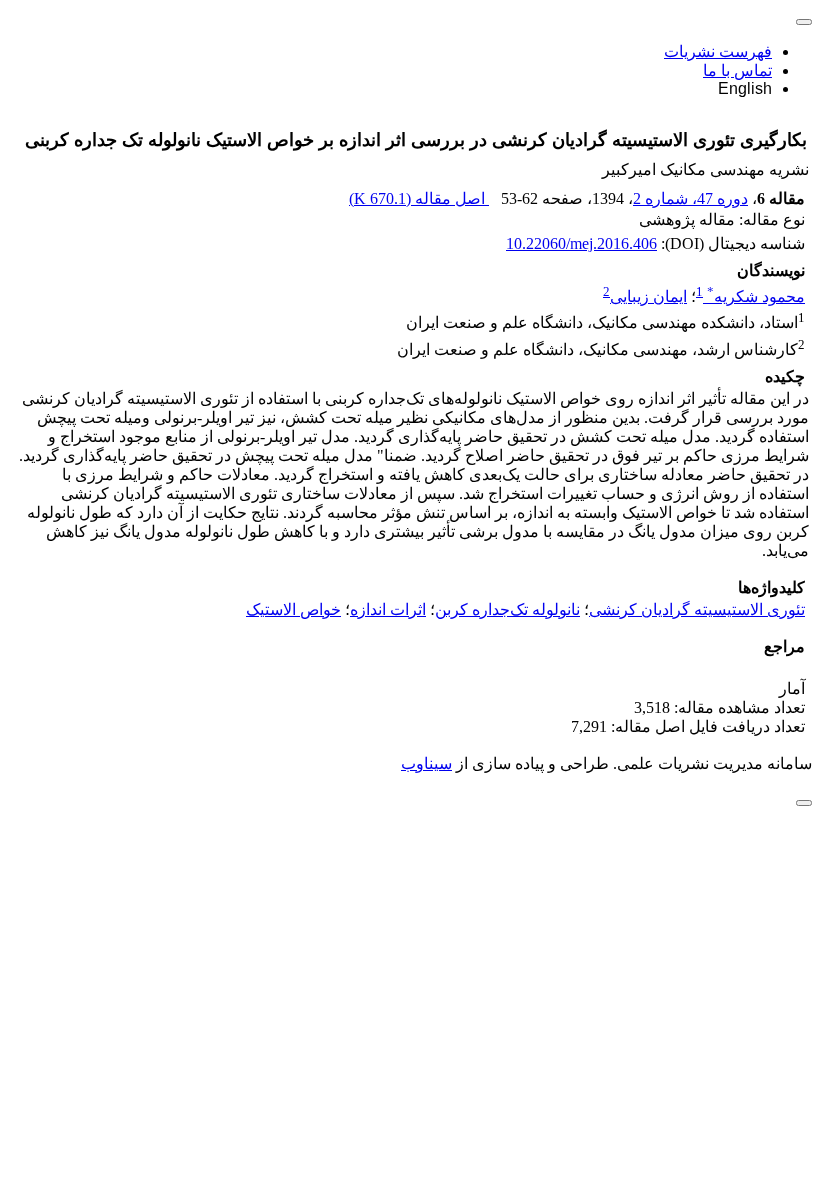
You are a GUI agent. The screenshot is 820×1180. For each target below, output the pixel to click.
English (745, 88)
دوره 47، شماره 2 (690, 198)
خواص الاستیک (293, 609)
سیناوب (426, 763)
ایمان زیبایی (648, 296)
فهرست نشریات (718, 51)
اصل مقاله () (419, 198)
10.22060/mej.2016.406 (581, 243)
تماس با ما (737, 70)
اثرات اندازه (388, 609)
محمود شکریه (756, 296)
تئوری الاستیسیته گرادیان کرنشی (697, 609)
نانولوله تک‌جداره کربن (507, 609)
